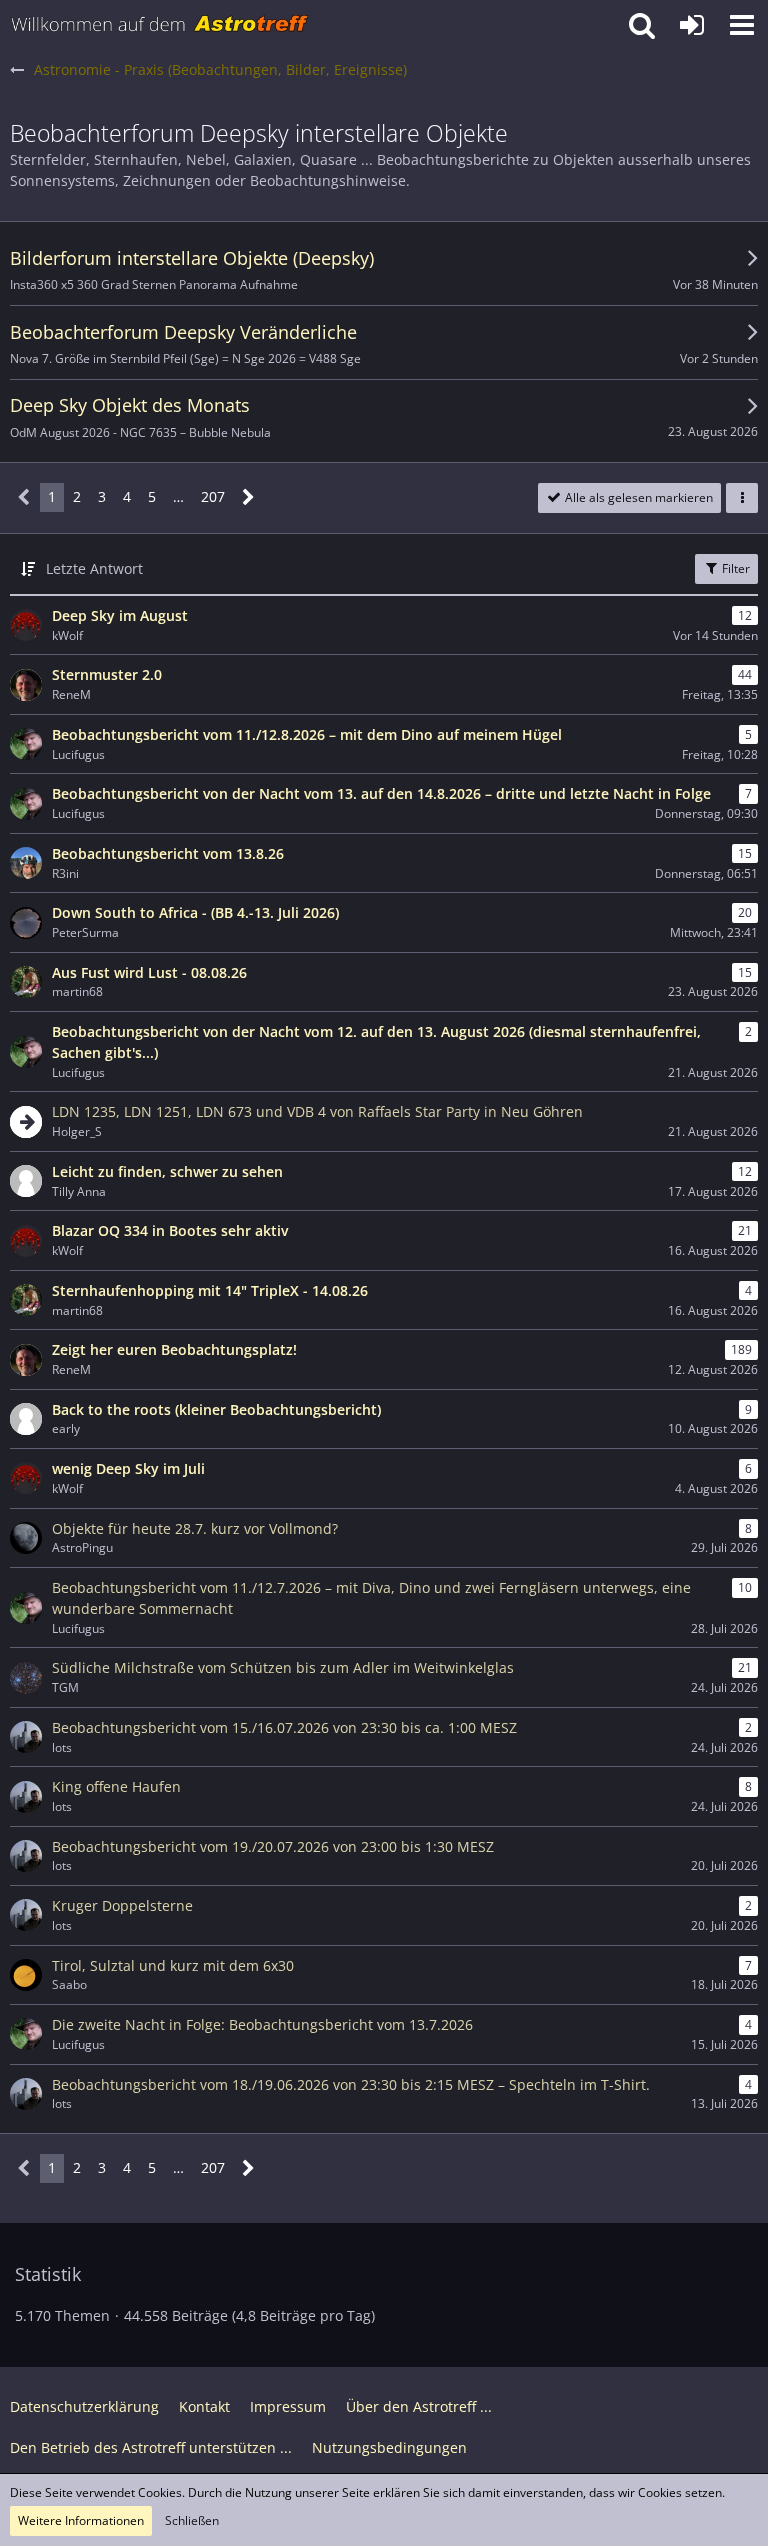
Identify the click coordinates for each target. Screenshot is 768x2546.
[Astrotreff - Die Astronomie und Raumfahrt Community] (160, 25)
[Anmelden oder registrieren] (692, 25)
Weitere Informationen (81, 2520)
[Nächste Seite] (248, 497)
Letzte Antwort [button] (94, 568)
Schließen (192, 2520)
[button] (742, 25)
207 (213, 496)
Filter (734, 568)
